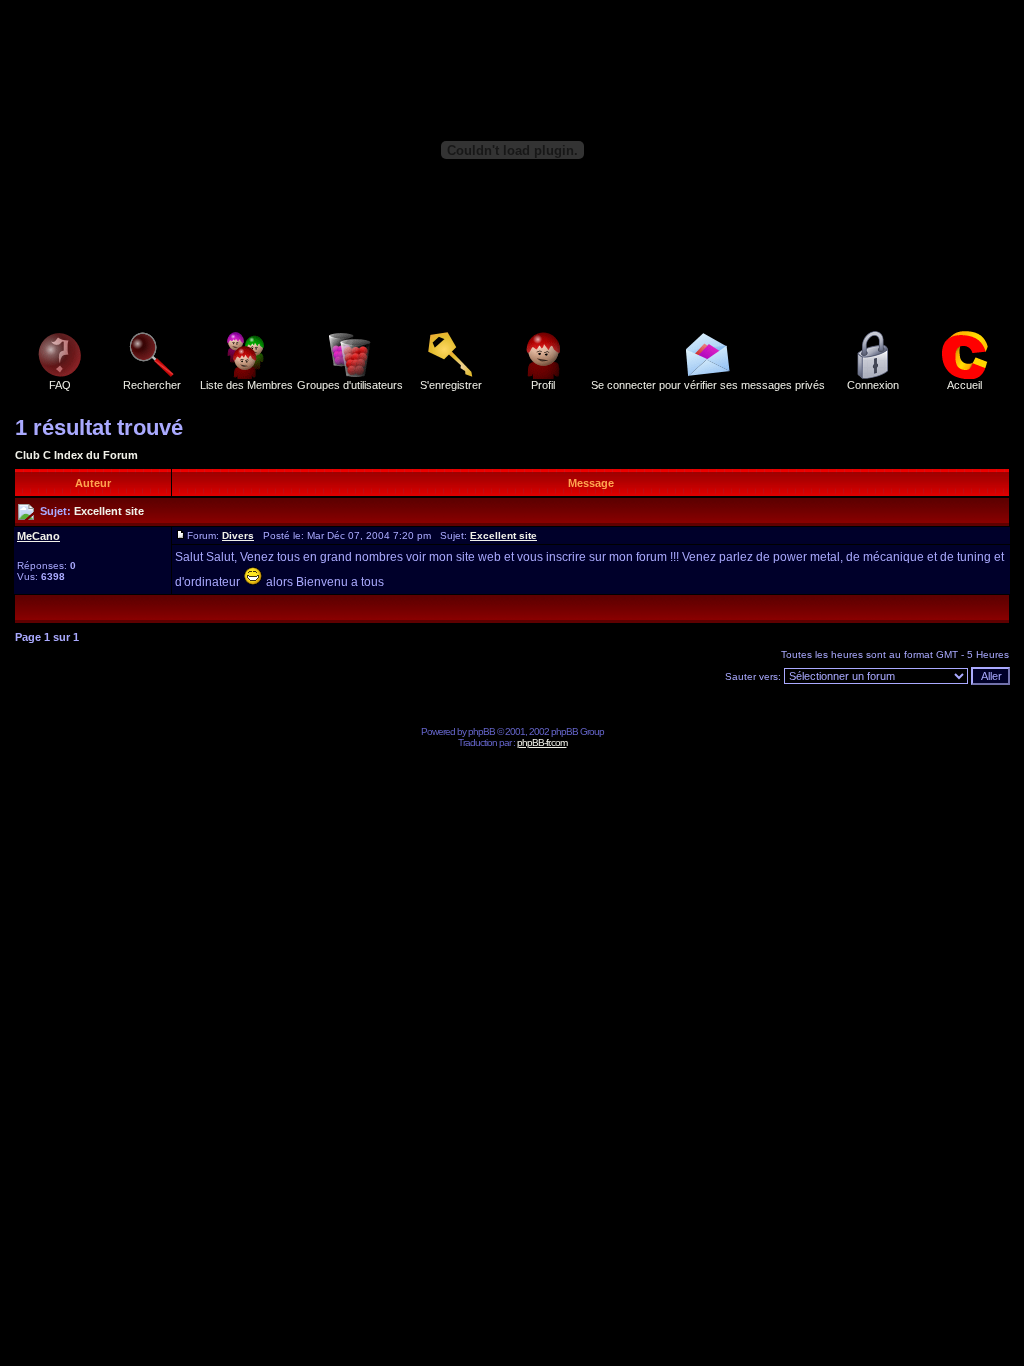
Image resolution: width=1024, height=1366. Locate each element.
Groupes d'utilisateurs (350, 385)
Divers (238, 535)
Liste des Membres (246, 385)
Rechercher (152, 385)
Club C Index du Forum (76, 455)
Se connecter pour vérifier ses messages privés (708, 385)
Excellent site (109, 511)
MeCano (38, 536)
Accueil (964, 385)
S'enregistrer (451, 385)
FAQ (60, 385)
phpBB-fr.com (542, 742)
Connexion (873, 385)
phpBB (481, 731)
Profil (543, 385)
